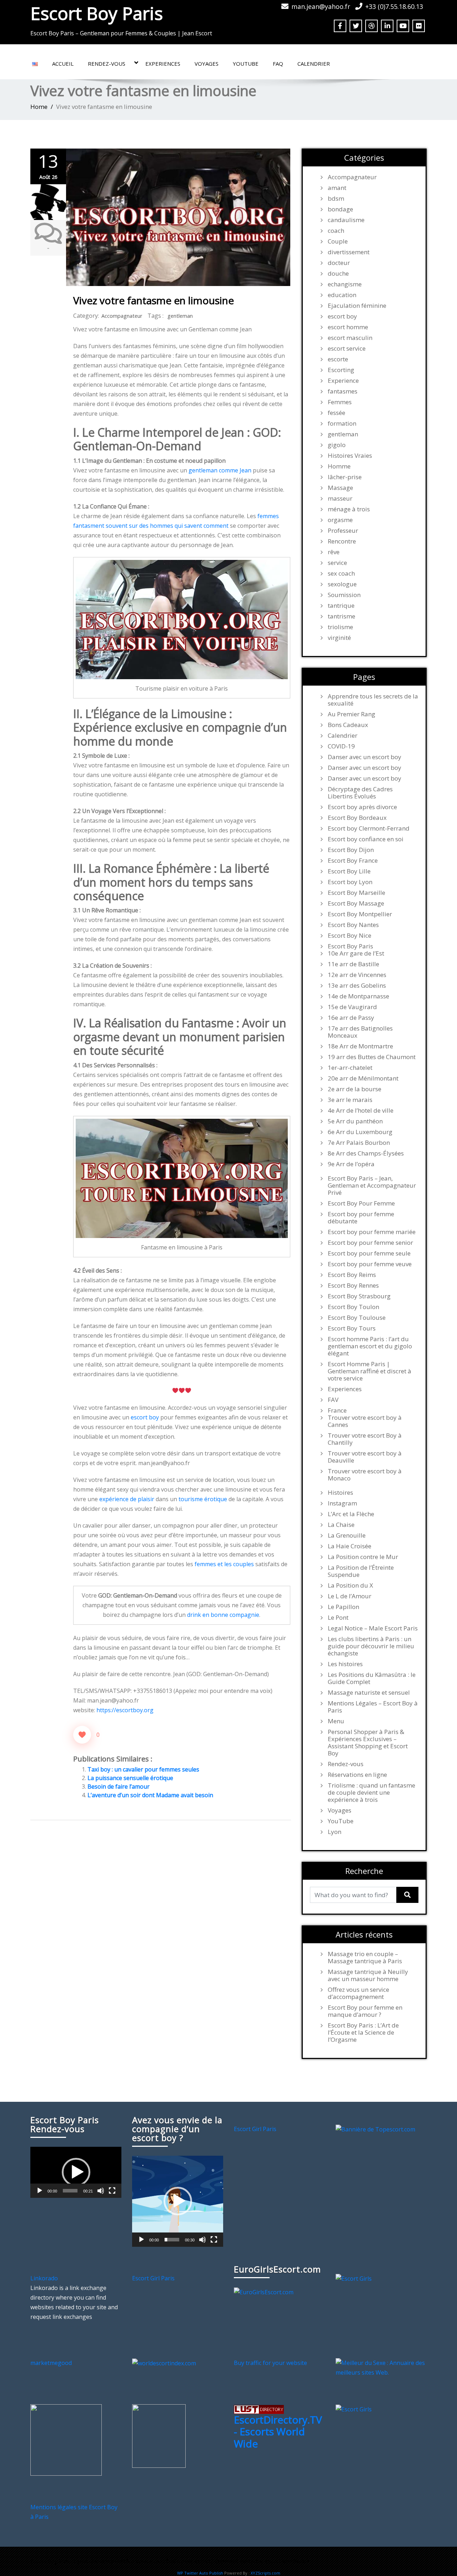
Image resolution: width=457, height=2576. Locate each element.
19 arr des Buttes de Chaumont (372, 1057)
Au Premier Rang (351, 714)
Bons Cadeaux (348, 725)
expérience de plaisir (127, 1499)
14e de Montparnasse (358, 996)
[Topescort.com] (375, 2129)
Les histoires (345, 1664)
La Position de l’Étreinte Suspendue (361, 1571)
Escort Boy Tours (352, 1328)
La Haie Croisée (350, 1546)
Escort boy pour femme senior (370, 1243)
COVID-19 (341, 746)
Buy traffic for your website (270, 2363)
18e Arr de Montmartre (360, 1046)
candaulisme (346, 220)
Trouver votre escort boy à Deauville (365, 1457)
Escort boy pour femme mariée (372, 1232)
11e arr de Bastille (353, 964)
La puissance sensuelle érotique (130, 1778)
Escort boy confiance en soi (366, 839)
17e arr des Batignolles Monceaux (360, 1032)
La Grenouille (347, 1535)
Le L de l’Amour (350, 1596)
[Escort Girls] (354, 2278)
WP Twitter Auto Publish (200, 2573)
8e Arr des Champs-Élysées (366, 1153)
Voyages (207, 64)
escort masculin (350, 338)
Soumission (344, 595)
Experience (343, 381)
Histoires (340, 1493)
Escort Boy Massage (356, 903)
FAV (333, 1400)
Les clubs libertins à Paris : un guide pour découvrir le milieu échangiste (371, 1646)
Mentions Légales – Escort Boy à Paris (373, 1707)
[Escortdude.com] (159, 2435)
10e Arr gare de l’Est (356, 953)
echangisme (345, 284)
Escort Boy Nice (350, 936)
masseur (340, 498)
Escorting (341, 370)
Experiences (163, 64)
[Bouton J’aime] (82, 1735)
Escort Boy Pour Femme (361, 1203)
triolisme (340, 627)
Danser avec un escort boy (365, 757)
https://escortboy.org (125, 1710)
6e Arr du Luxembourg (360, 1132)
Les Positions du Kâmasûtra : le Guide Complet (372, 1678)
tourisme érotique (203, 1499)
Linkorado (44, 2278)
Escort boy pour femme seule (369, 1253)
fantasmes (343, 391)
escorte (338, 359)
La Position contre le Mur (363, 1557)
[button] (76, 2172)
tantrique (341, 606)
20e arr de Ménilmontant (363, 1078)
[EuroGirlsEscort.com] (264, 2292)
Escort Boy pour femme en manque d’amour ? (365, 2011)
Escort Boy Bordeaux (357, 818)
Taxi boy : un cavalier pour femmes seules (143, 1769)
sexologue (342, 584)
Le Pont (338, 1618)
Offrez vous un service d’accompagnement (358, 1993)
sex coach (341, 573)
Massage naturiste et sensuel (369, 1693)
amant (337, 188)
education (342, 295)
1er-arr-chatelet (350, 1068)
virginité (339, 638)
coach (336, 231)
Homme (339, 466)
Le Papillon (343, 1607)
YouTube (246, 64)
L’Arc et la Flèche (351, 1514)
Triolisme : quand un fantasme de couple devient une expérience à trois (371, 1793)
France (337, 1410)
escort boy (145, 1417)
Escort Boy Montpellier (360, 914)
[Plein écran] (112, 2191)
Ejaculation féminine (357, 306)
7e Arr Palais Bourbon (359, 1143)
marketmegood (51, 2363)
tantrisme (342, 616)
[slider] (70, 2191)
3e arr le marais (350, 1100)
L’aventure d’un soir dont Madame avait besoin (150, 1795)
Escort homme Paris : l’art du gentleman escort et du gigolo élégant (370, 1346)
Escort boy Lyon (350, 882)
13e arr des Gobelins (357, 986)
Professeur (343, 531)
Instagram (342, 1503)
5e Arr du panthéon (355, 1121)
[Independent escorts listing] (259, 2409)
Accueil (63, 64)
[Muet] (101, 2191)
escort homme (348, 327)
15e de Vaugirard (352, 1007)
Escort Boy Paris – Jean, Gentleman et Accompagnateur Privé (372, 1186)
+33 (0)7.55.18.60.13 (394, 6)
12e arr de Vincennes (357, 975)
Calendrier (314, 64)
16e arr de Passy (351, 1018)
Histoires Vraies (350, 456)
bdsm (336, 199)
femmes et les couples (224, 1564)
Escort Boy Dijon (351, 850)
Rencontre (342, 541)
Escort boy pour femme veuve (370, 1264)
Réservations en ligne (357, 1775)
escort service (347, 349)
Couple (338, 241)
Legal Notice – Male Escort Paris (373, 1628)
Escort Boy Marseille (356, 893)
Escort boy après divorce (362, 807)
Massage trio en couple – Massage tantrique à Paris (365, 1958)
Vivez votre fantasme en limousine (154, 300)
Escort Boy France (353, 861)
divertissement (349, 252)
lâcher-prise (345, 477)
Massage (340, 488)
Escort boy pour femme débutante (361, 1218)
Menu (336, 1721)
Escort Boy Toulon (353, 1307)
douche (338, 274)
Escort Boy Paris (97, 13)
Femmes (340, 402)
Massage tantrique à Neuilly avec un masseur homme (368, 1975)
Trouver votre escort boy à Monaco (365, 1475)
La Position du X (350, 1585)
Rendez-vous (107, 64)
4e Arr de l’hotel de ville (361, 1111)
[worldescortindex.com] (164, 2363)
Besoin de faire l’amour (119, 1786)
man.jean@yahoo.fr (321, 6)
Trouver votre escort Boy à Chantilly (365, 1439)
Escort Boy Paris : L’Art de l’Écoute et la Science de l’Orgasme (363, 2033)
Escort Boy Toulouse (357, 1318)
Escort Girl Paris (255, 2129)
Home (39, 107)
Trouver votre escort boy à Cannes (365, 1421)
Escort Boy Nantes (353, 925)
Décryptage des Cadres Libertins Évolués (360, 793)
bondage (340, 209)
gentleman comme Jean (220, 470)
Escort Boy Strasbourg (359, 1296)
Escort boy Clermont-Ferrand (369, 828)
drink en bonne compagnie (223, 1615)
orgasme (340, 520)
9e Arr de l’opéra (351, 1164)
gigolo (337, 445)
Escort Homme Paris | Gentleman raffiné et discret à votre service (370, 1371)
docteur (339, 263)
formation (342, 424)
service (337, 563)
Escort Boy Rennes (353, 1286)
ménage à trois (349, 509)
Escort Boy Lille (349, 871)
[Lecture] (40, 2191)
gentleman (180, 316)
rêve (334, 552)
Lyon (335, 1832)
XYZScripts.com (265, 2573)
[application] (76, 2172)
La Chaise (341, 1525)
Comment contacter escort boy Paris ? (262, 2561)
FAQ (278, 64)
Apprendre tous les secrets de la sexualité (373, 700)
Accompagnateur (122, 316)
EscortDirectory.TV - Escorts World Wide (278, 2432)
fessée (337, 413)
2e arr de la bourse (355, 1089)
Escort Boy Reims (352, 1275)
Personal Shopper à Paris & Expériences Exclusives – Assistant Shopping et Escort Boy (368, 1743)
